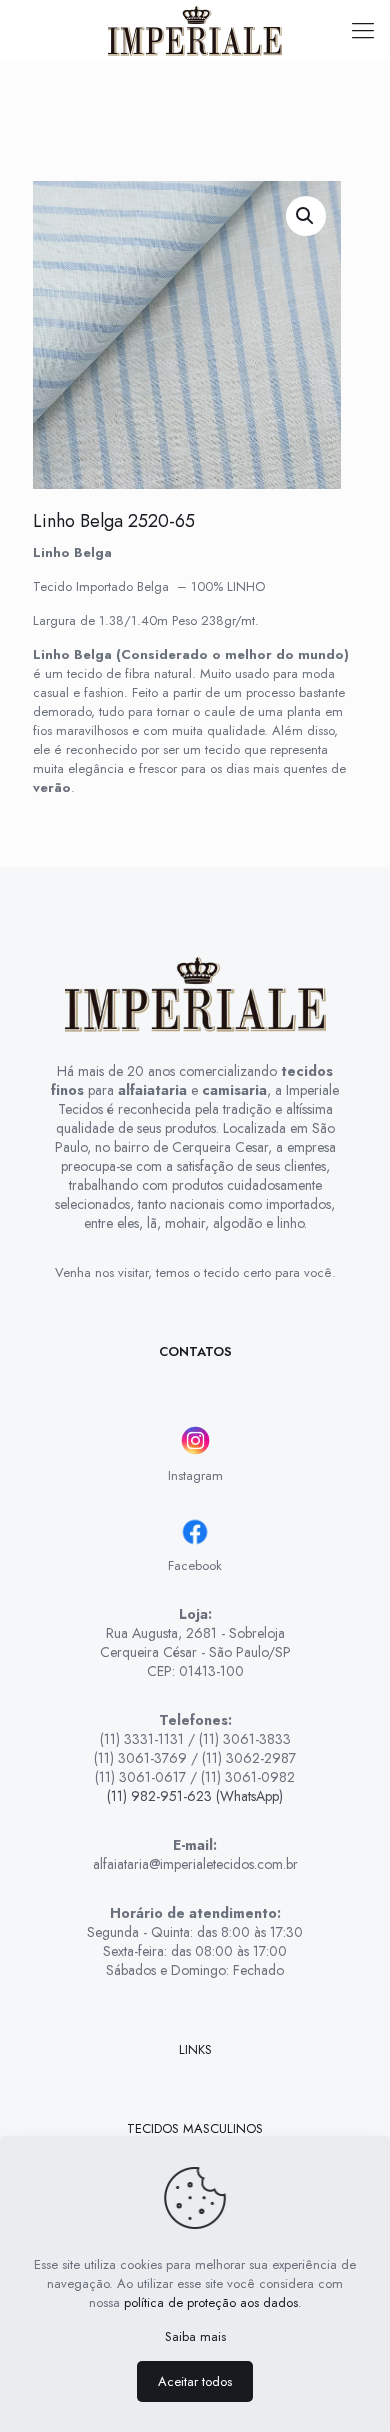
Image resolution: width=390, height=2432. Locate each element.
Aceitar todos (195, 2381)
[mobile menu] (363, 30)
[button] (306, 216)
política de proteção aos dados (211, 2302)
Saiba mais (195, 2336)
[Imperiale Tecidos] (195, 30)
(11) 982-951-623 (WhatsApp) (195, 1796)
